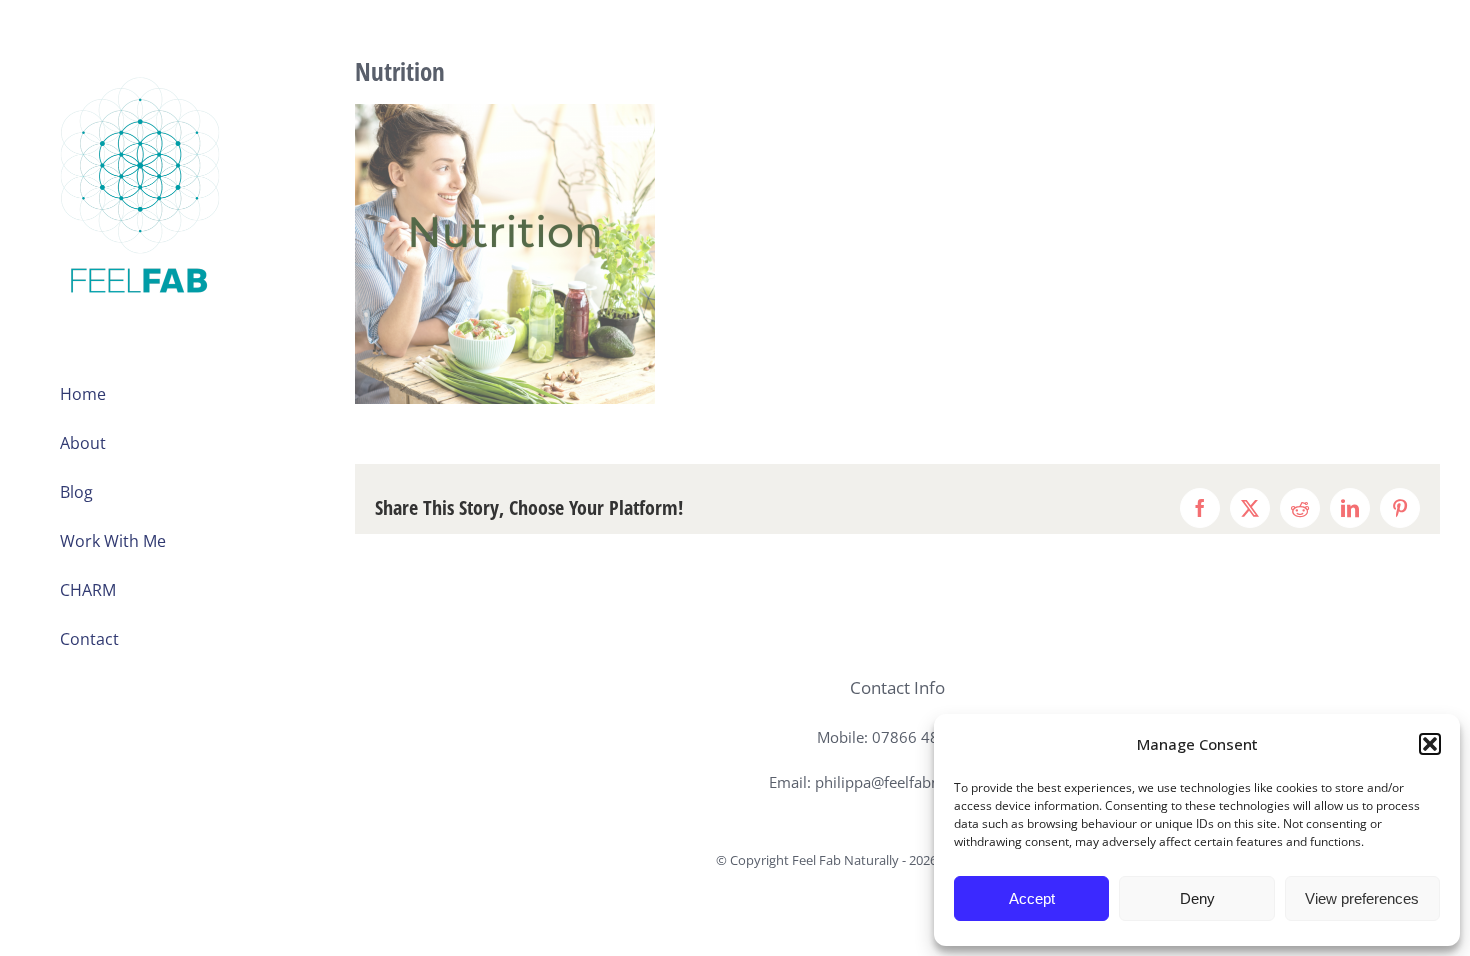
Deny (1197, 898)
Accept (1032, 898)
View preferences (1362, 898)
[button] (1430, 744)
